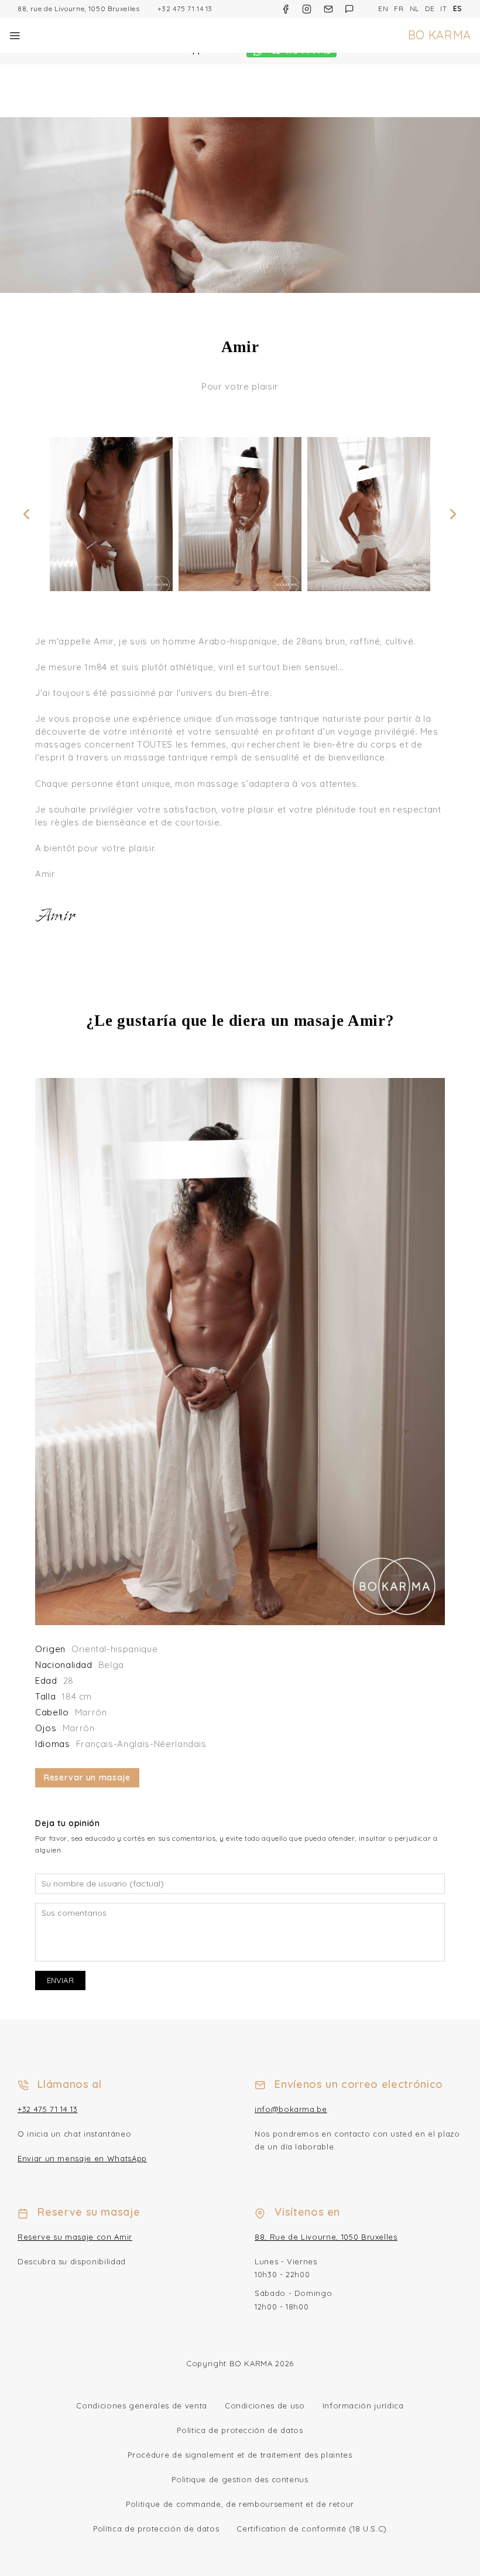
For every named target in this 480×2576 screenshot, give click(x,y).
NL (414, 8)
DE (430, 8)
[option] (111, 514)
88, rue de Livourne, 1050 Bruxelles (79, 8)
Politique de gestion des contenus (240, 2479)
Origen (50, 1649)
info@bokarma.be (291, 2109)
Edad (46, 1681)
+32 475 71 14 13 (185, 8)
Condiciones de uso (265, 2406)
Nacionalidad (64, 1665)
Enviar (60, 1980)
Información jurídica (363, 2406)
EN (383, 8)
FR (399, 8)
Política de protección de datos (240, 2430)
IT (443, 8)
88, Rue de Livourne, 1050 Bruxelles (326, 2237)
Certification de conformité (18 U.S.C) (312, 2529)
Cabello (52, 1712)
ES (458, 8)
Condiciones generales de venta (142, 2406)
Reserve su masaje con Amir (75, 2237)
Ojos (46, 1728)
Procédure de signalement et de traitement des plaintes (240, 2455)
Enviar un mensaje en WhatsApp (82, 2158)
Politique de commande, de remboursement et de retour (240, 2504)
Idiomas (53, 1744)
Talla (45, 1696)
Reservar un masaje (87, 1777)
